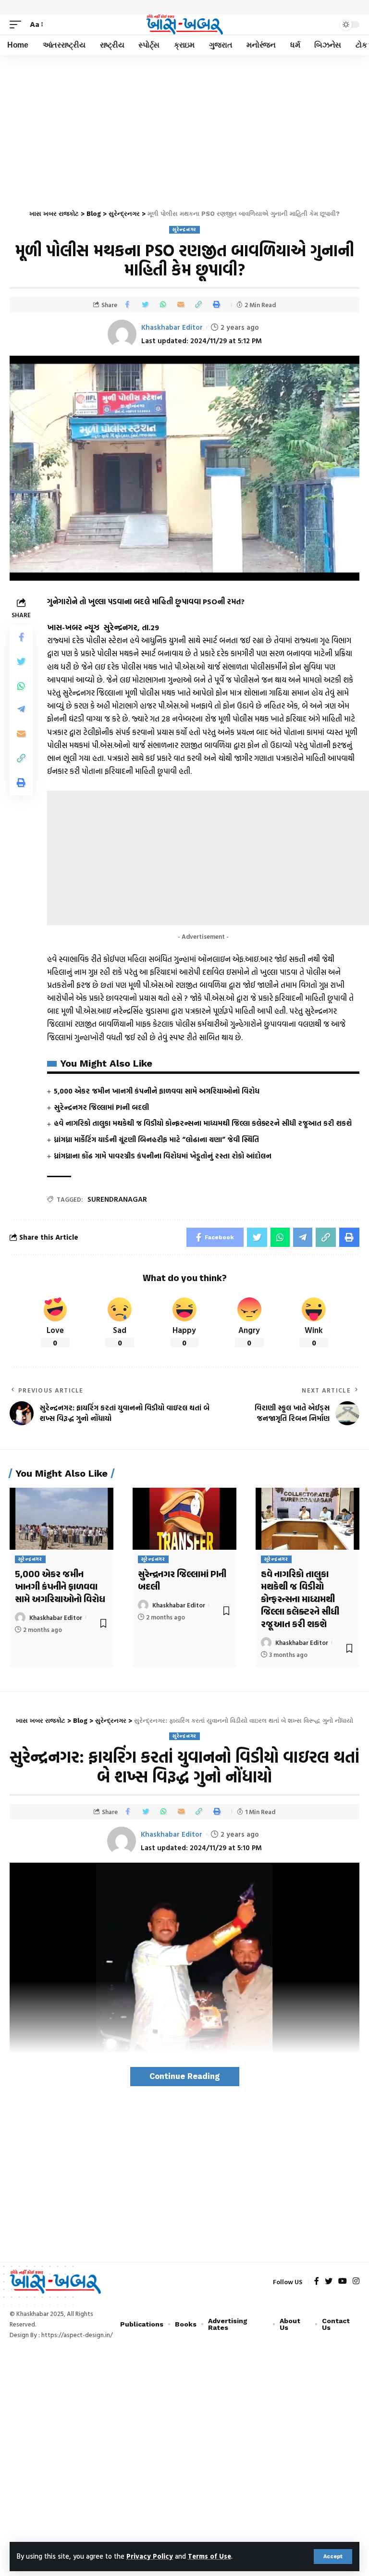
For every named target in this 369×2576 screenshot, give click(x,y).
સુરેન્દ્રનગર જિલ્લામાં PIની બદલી (101, 1107)
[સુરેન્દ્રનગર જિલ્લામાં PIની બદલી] (184, 1519)
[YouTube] (343, 2282)
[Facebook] (317, 2282)
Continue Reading (185, 2076)
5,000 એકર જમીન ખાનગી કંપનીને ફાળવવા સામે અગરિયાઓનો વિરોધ (157, 1091)
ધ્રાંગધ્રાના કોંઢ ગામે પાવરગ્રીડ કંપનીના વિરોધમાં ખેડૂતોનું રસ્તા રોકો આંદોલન (163, 1156)
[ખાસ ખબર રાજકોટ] (184, 25)
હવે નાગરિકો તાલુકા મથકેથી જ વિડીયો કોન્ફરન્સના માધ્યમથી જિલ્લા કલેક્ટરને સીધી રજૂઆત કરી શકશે (203, 1123)
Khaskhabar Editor (172, 327)
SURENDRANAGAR (117, 1199)
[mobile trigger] (18, 24)
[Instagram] (356, 2282)
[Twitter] (329, 2282)
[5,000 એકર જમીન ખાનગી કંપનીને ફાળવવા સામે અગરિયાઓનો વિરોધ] (61, 1519)
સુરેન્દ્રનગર (184, 230)
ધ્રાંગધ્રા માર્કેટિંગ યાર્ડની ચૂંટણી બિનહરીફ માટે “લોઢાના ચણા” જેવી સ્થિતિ (156, 1139)
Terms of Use (209, 2556)
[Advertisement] (184, 127)
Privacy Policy (150, 2556)
